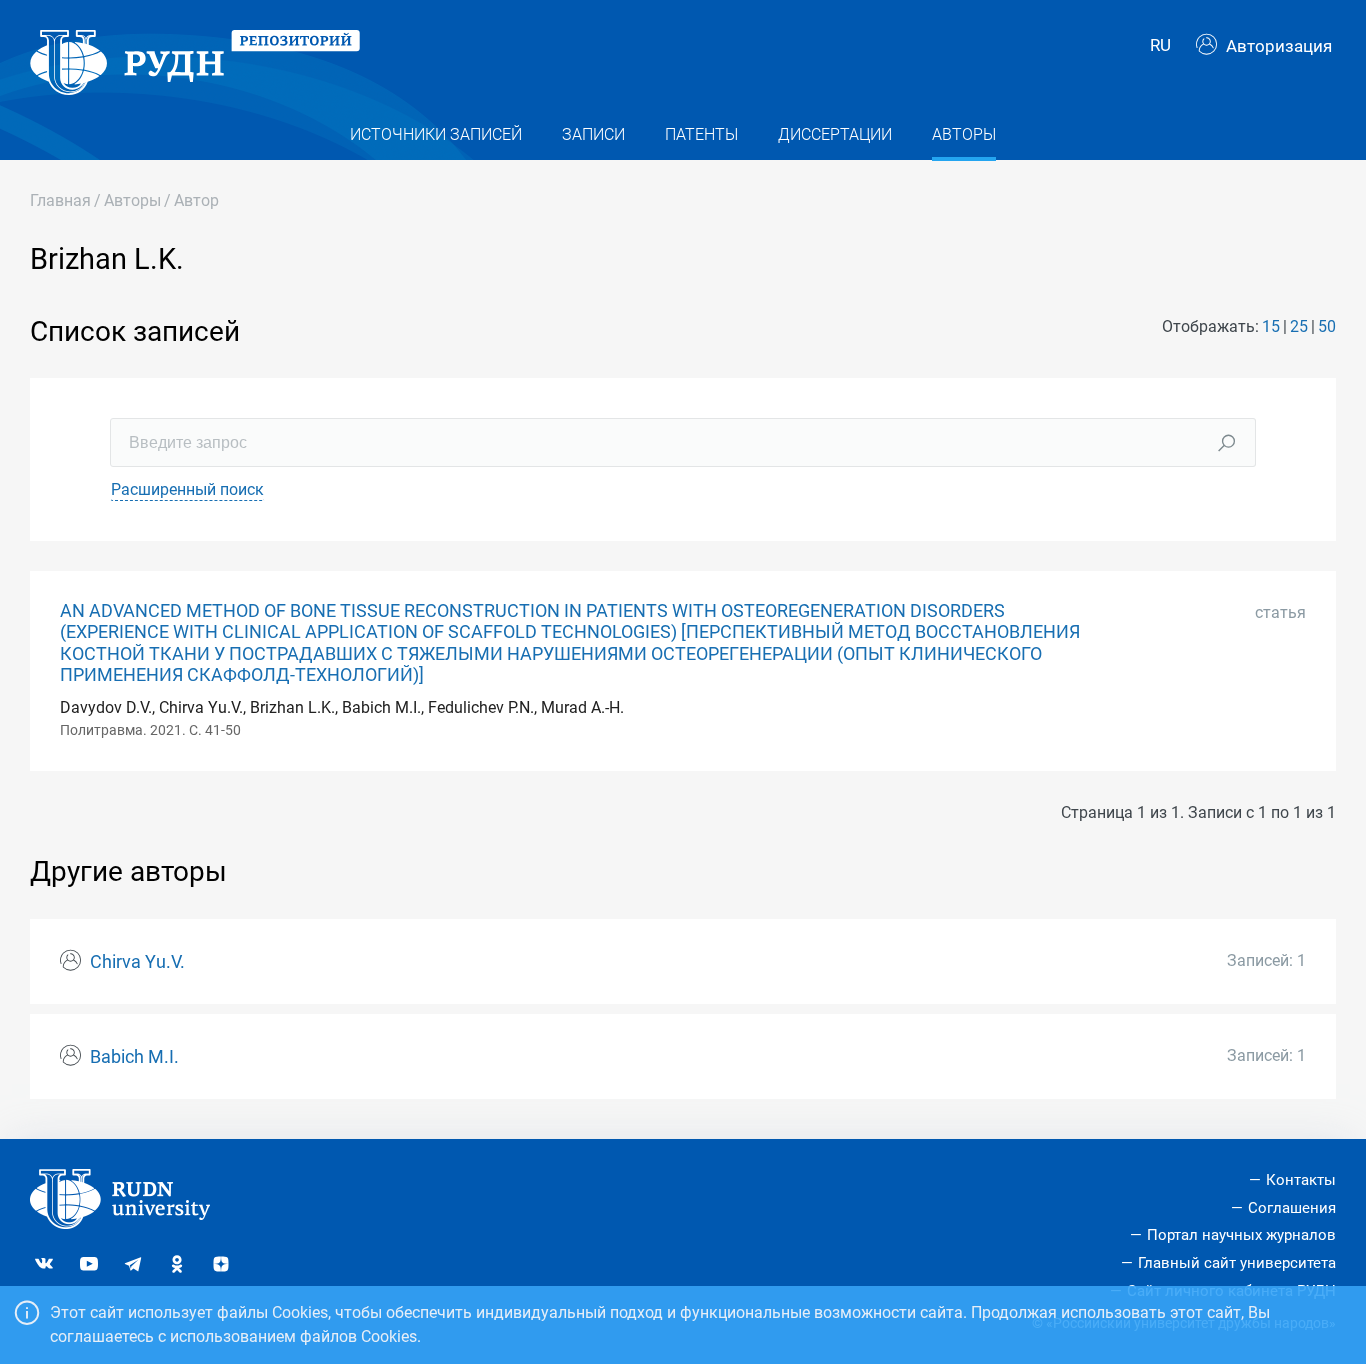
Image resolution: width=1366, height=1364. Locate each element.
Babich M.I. (134, 1057)
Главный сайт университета (1237, 1263)
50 (1327, 326)
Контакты (1301, 1180)
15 (1271, 326)
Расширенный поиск (187, 489)
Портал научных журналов (1241, 1235)
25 (1299, 326)
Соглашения (1292, 1208)
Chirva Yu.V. (137, 962)
